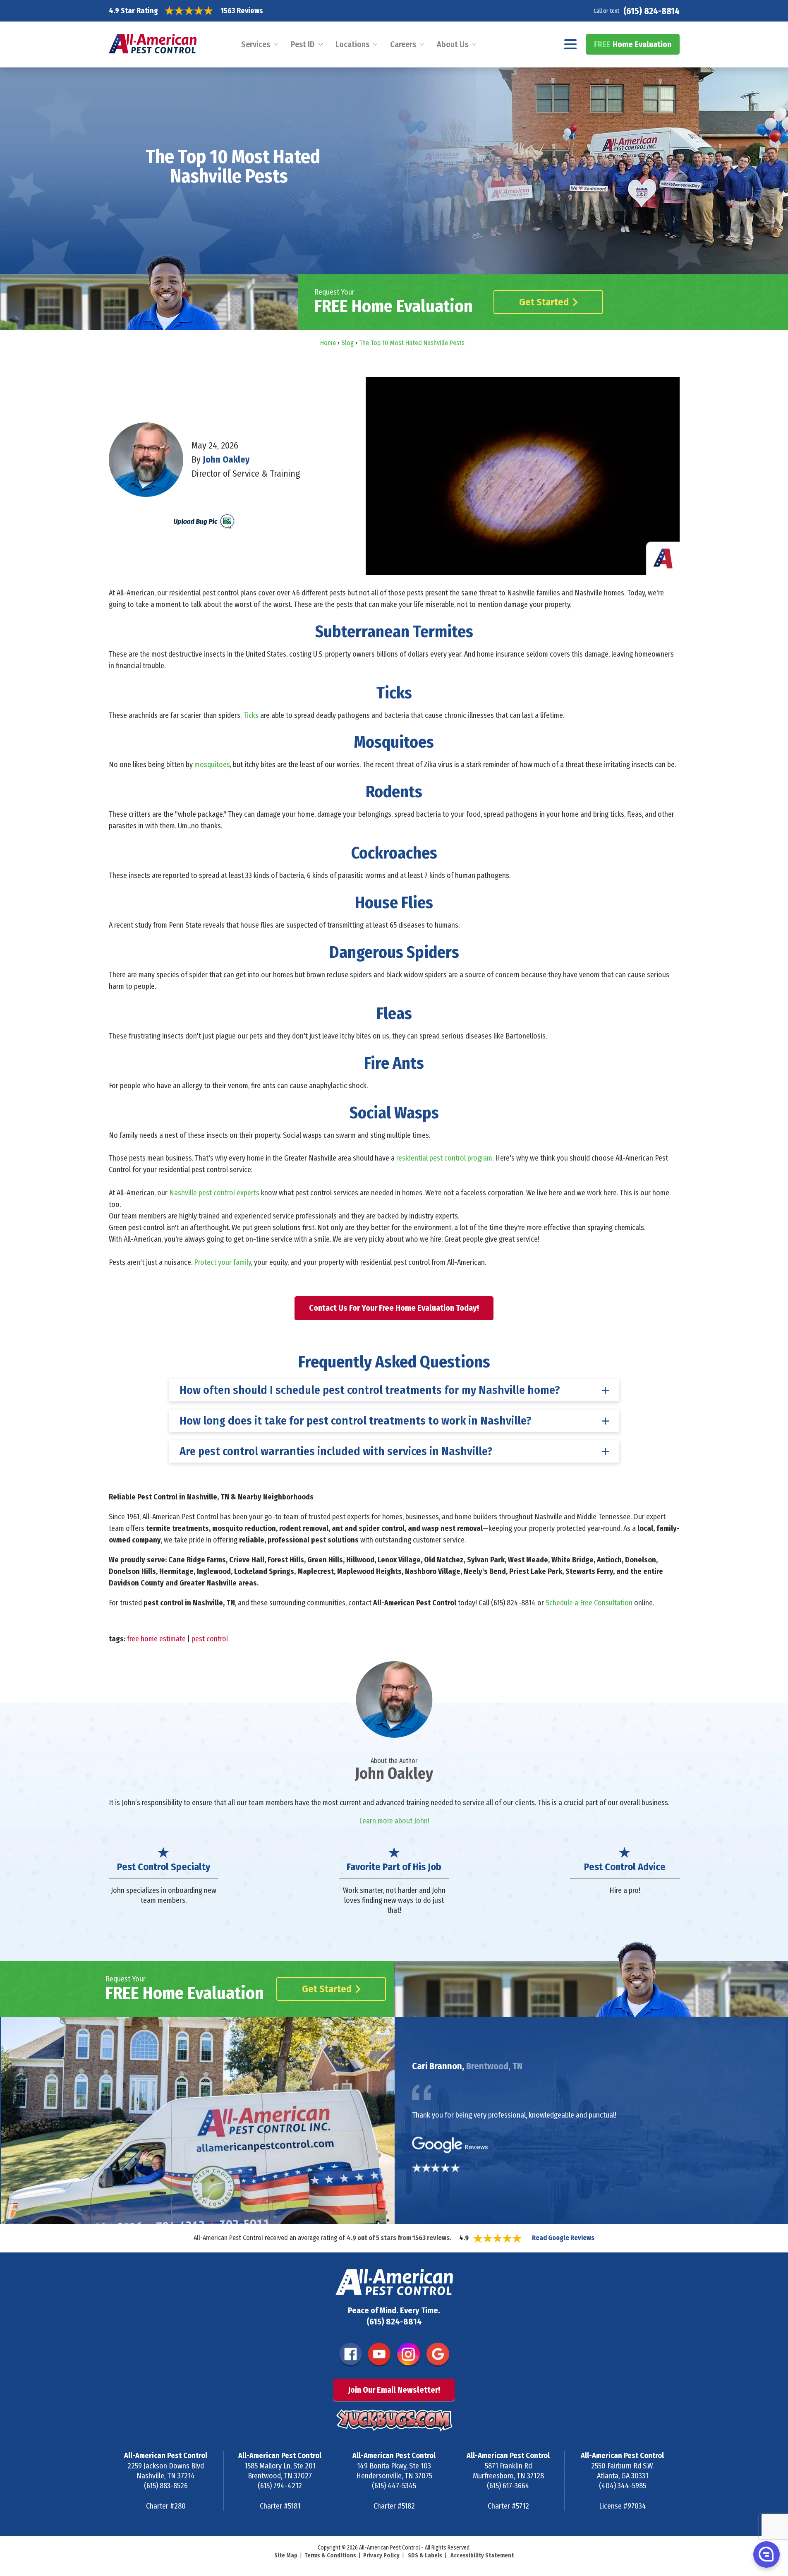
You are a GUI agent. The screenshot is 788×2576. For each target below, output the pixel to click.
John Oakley (226, 459)
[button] (766, 2554)
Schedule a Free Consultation (589, 1603)
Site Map (286, 2556)
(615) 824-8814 (651, 11)
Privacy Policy (381, 2556)
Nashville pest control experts (214, 1193)
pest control (210, 1639)
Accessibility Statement (482, 2556)
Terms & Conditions (330, 2556)
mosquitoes (212, 765)
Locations (352, 44)
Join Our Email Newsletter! (394, 2390)
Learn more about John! (394, 1821)
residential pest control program (444, 1158)
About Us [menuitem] (453, 44)
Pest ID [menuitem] (303, 44)
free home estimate (156, 1639)
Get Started (544, 302)
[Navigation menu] (571, 44)
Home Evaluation (633, 44)
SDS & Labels (425, 2556)
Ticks (251, 715)
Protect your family (223, 1262)
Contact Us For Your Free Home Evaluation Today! (394, 1308)
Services (256, 44)
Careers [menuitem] (403, 44)
